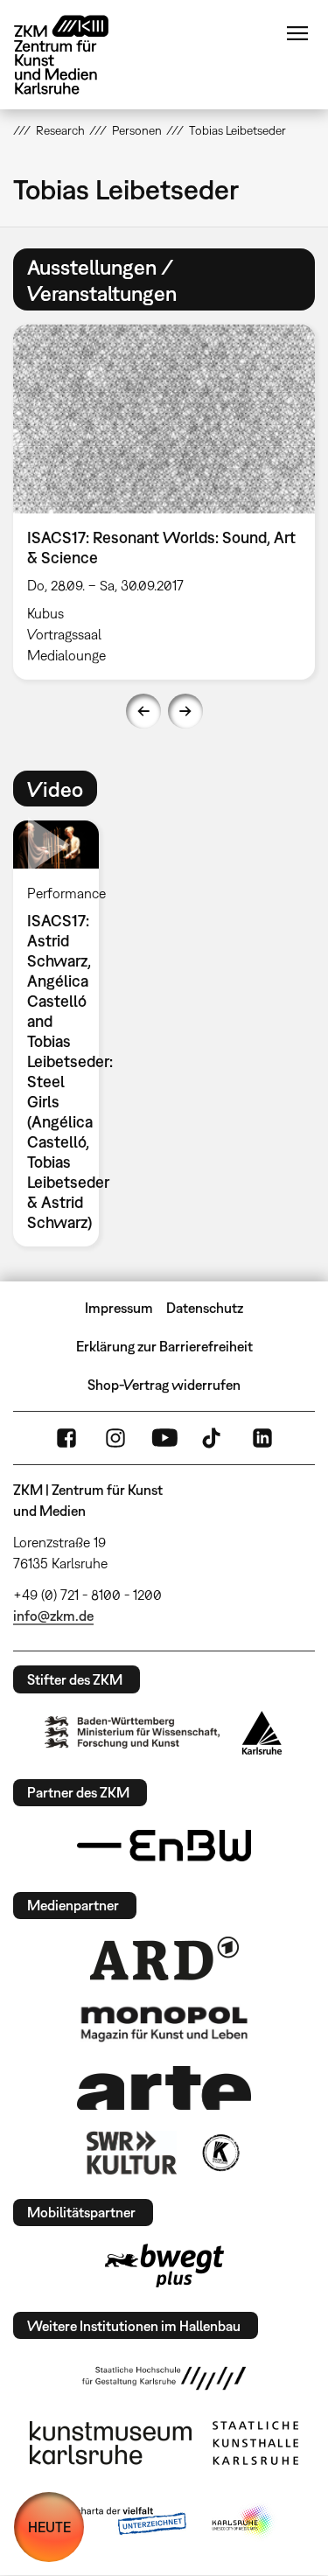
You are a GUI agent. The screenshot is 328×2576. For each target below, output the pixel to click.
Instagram (115, 1438)
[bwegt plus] (164, 2265)
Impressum (119, 1308)
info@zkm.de (53, 1616)
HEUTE (49, 2527)
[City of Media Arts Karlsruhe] (243, 2522)
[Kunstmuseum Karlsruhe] (111, 2443)
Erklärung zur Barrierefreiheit (164, 1346)
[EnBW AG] (164, 1846)
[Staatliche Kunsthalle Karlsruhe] (255, 2443)
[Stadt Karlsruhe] (262, 1733)
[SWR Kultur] (132, 2153)
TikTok (213, 1438)
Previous (143, 711)
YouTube (164, 1438)
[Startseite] (74, 55)
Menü (297, 33)
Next (185, 711)
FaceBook (66, 1438)
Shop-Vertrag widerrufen (164, 1385)
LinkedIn (262, 1438)
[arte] (164, 2087)
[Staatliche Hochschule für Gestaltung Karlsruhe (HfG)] (164, 2378)
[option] (63, 1033)
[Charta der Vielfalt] (119, 2522)
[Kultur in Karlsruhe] (220, 2153)
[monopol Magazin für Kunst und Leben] (164, 2023)
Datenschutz (205, 1308)
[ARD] (164, 1958)
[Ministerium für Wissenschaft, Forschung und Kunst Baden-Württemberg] (132, 1732)
